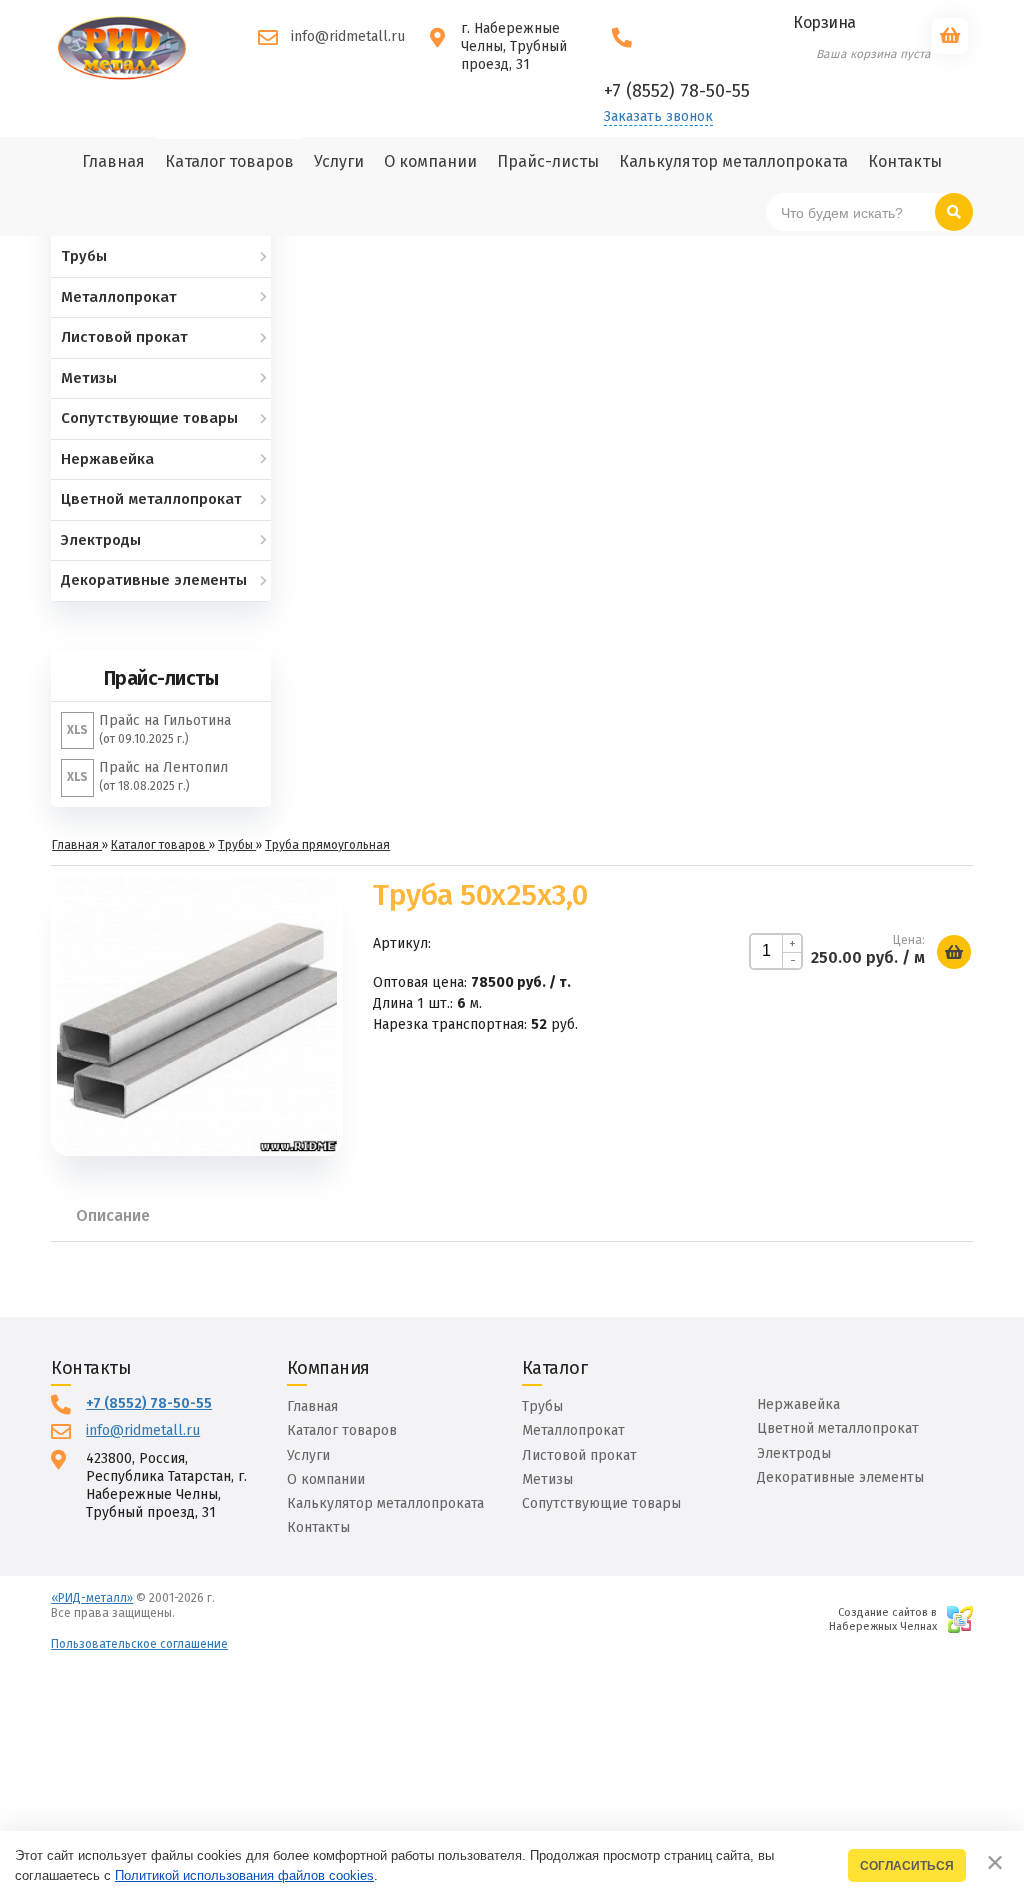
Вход (191, 1613)
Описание (113, 1215)
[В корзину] (954, 952)
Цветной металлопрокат (838, 1428)
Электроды (794, 1453)
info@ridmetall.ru (348, 36)
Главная (312, 1406)
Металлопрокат (573, 1430)
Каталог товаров (342, 1430)
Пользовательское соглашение (139, 1644)
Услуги (308, 1455)
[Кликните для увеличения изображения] (197, 1016)
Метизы (547, 1479)
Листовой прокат (579, 1455)
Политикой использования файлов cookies (244, 1875)
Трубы (542, 1406)
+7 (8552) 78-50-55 (149, 1403)
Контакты (318, 1527)
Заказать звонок (658, 117)
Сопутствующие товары (601, 1503)
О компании (326, 1479)
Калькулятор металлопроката (385, 1503)
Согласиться (907, 1865)
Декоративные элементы (840, 1477)
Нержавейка (798, 1404)
